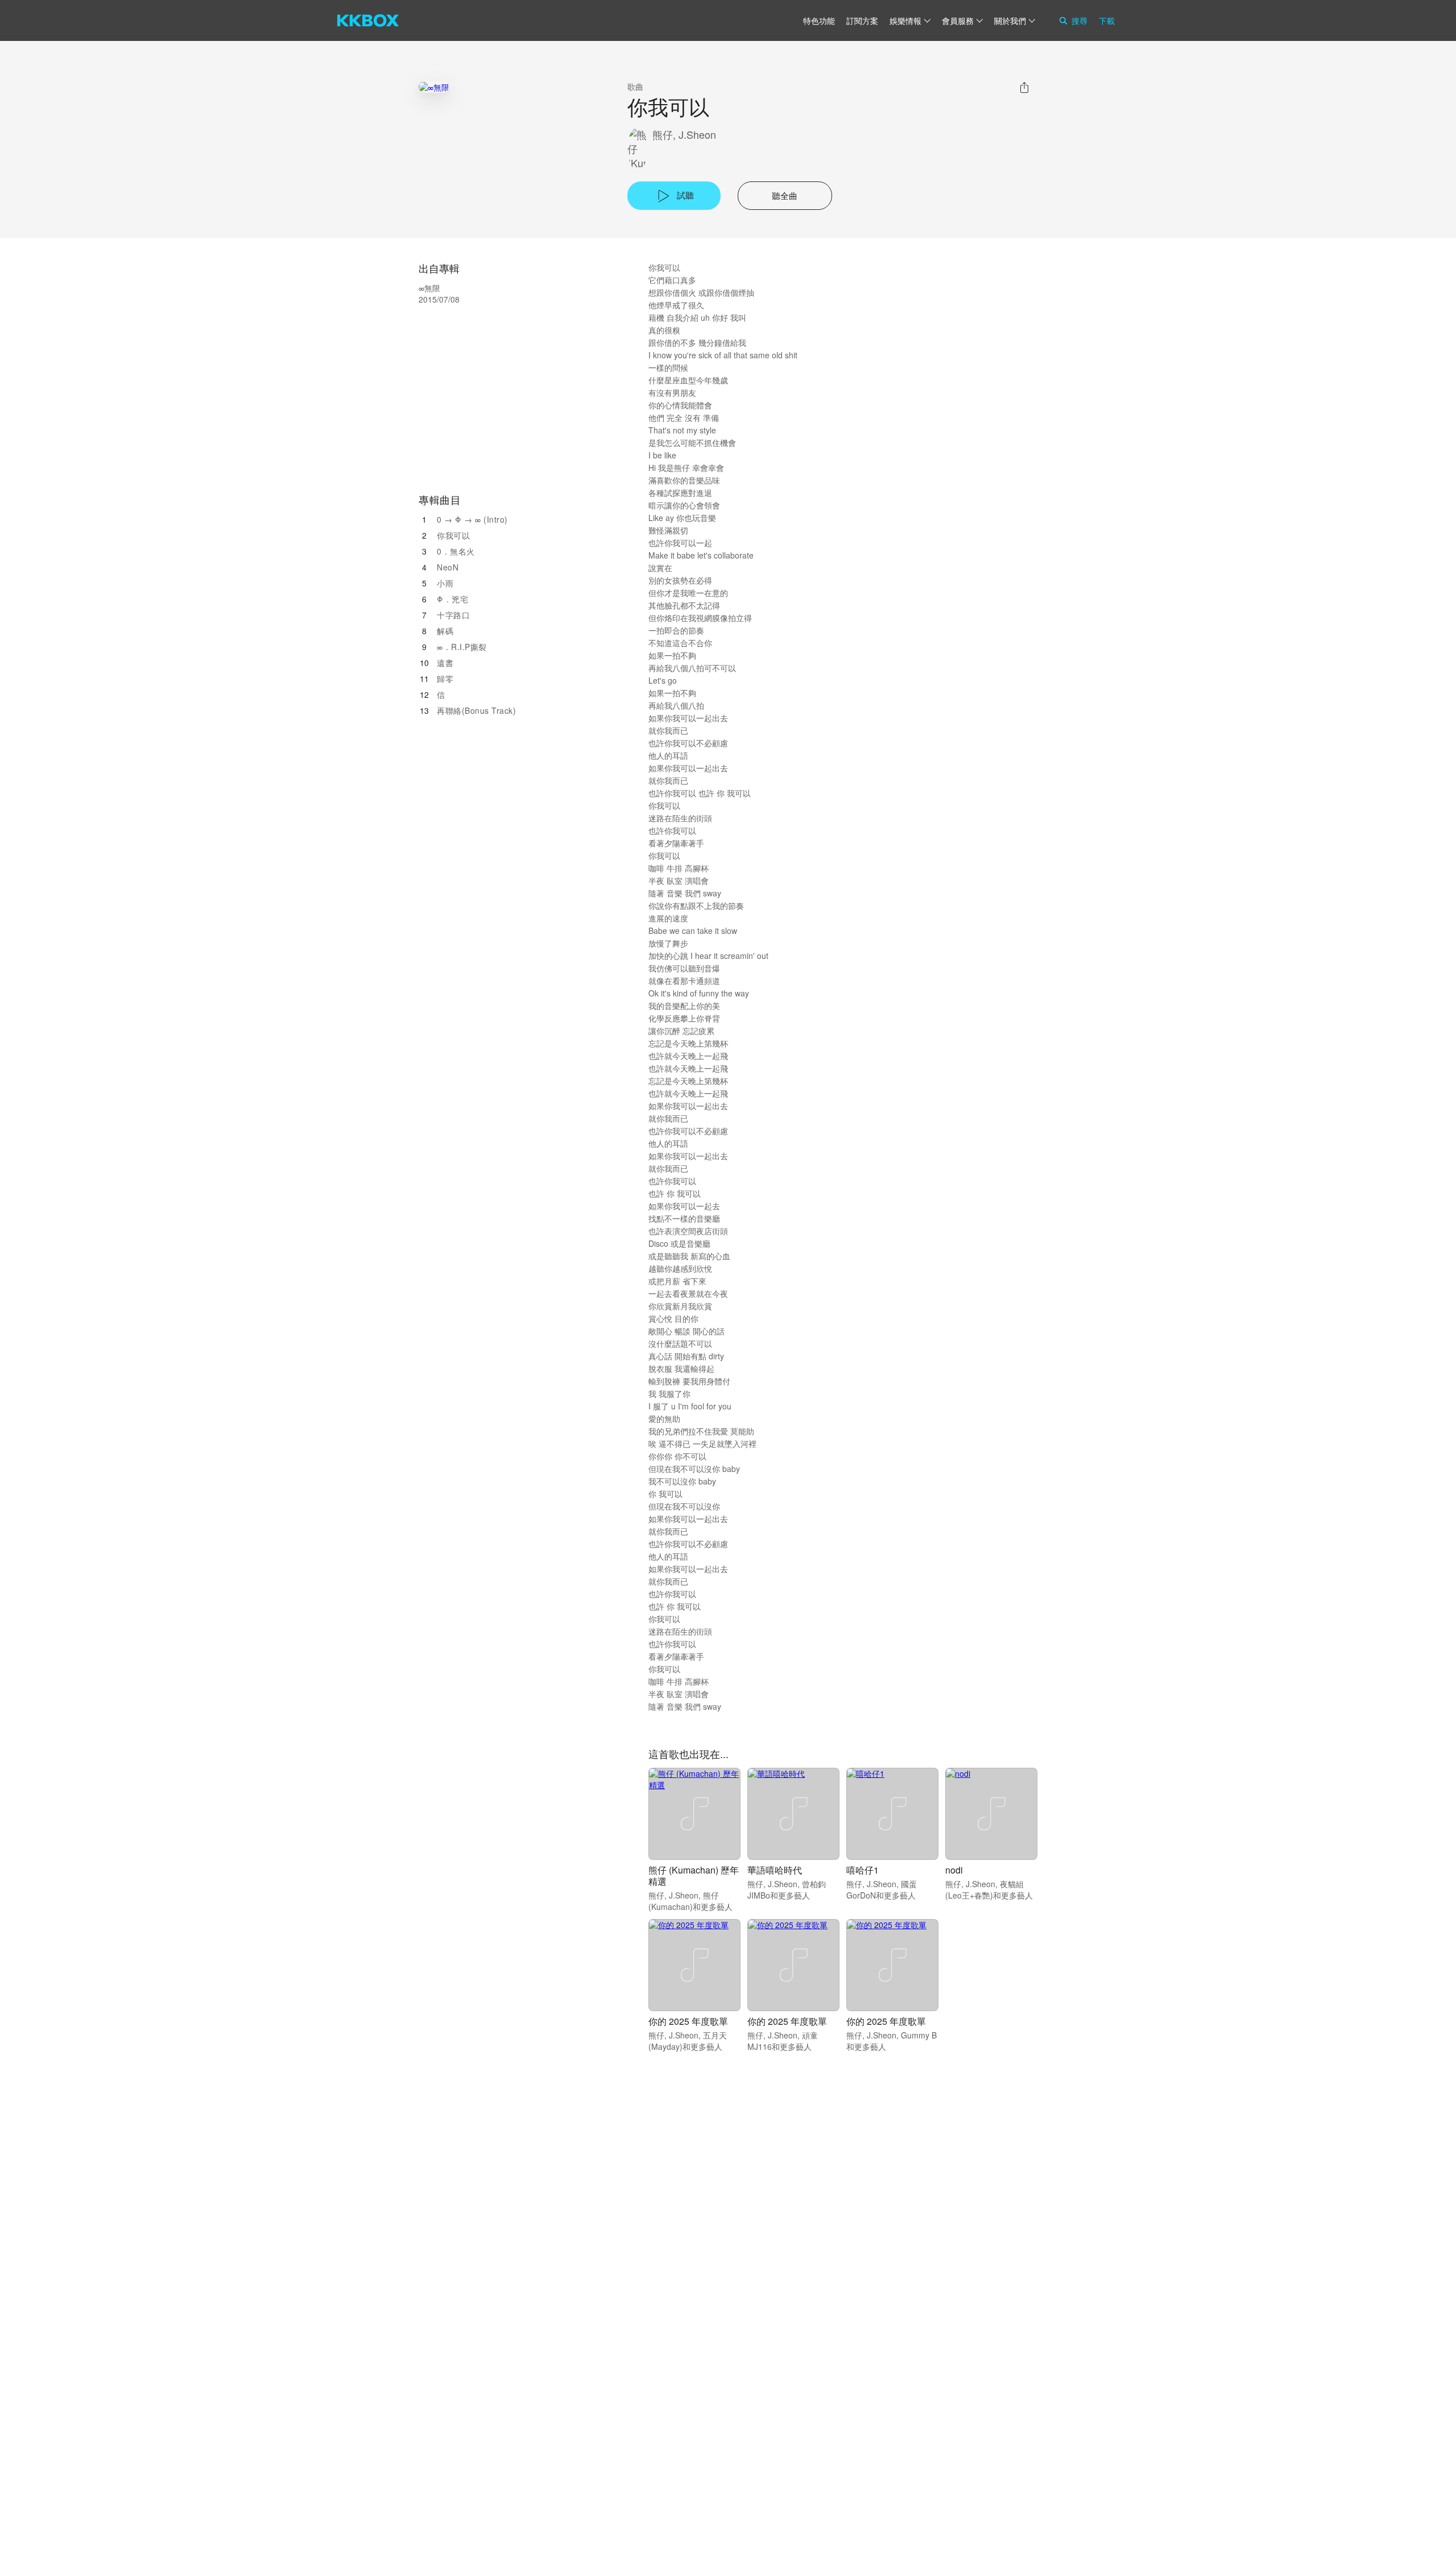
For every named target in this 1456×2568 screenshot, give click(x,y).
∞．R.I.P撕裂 (462, 647)
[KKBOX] (368, 20)
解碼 (445, 631)
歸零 (445, 679)
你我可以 (453, 535)
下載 (1107, 20)
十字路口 (453, 615)
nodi (954, 1870)
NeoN (448, 567)
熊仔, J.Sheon (684, 135)
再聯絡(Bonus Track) (476, 710)
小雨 (445, 583)
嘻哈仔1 (863, 1870)
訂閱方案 (862, 20)
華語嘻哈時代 (775, 1870)
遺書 (445, 663)
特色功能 (819, 20)
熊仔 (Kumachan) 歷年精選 (694, 1876)
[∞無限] (434, 87)
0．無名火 (456, 551)
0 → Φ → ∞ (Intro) (472, 519)
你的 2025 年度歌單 (688, 2021)
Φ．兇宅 (452, 599)
